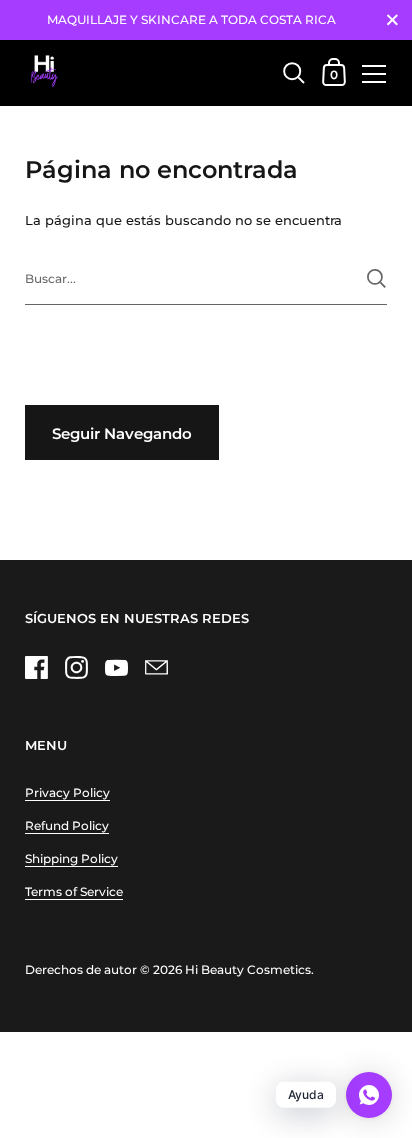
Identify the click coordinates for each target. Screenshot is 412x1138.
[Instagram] (76, 667)
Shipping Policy (71, 858)
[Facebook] (36, 667)
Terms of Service (74, 891)
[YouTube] (116, 667)
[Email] (156, 667)
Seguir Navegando (122, 433)
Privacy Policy (67, 792)
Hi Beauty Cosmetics (248, 969)
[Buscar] (376, 278)
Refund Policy (67, 825)
